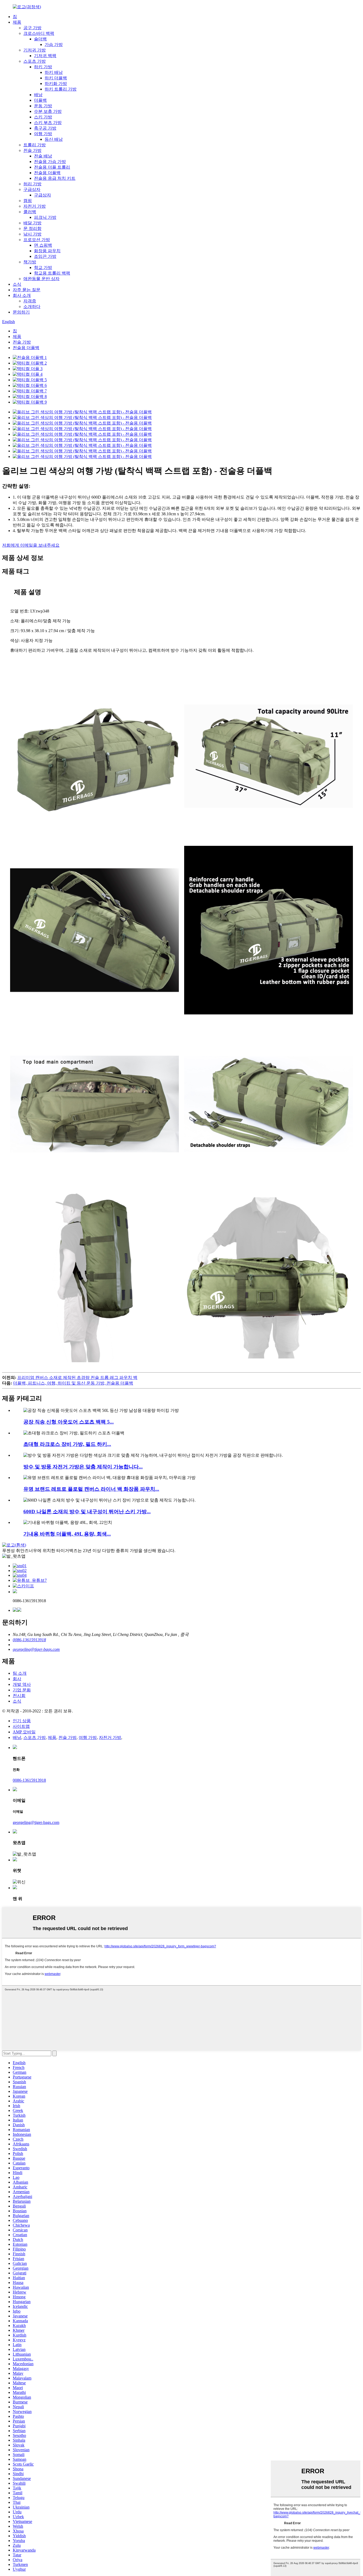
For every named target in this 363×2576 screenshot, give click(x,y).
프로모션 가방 (37, 240)
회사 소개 (22, 295)
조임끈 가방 (45, 256)
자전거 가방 (35, 206)
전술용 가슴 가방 (50, 162)
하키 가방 (43, 67)
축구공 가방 (45, 128)
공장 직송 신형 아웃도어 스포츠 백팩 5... (69, 1422)
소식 (17, 284)
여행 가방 (43, 134)
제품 (17, 22)
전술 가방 (32, 150)
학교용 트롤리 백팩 (52, 273)
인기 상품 (22, 1721)
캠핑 (28, 201)
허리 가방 (32, 184)
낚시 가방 (32, 234)
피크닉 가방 (45, 217)
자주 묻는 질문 (27, 290)
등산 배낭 (54, 139)
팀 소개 (20, 1673)
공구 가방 (32, 28)
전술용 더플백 (47, 173)
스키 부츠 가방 (48, 123)
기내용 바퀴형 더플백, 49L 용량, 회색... (67, 1534)
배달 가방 (32, 223)
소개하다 (32, 307)
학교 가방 (43, 267)
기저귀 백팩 (45, 56)
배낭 (38, 95)
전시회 (19, 1696)
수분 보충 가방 (48, 111)
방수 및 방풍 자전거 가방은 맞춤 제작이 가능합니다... (83, 1467)
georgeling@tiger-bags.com (36, 1649)
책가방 (30, 262)
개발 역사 (22, 1684)
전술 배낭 (43, 156)
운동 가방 (43, 106)
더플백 (40, 100)
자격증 (30, 301)
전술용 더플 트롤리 (52, 167)
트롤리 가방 (35, 145)
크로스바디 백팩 (39, 33)
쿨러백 (30, 212)
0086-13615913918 (29, 1640)
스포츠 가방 (35, 61)
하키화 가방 (56, 83)
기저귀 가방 (35, 50)
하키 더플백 (56, 78)
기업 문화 (22, 1690)
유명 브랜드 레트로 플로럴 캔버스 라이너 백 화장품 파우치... (91, 1489)
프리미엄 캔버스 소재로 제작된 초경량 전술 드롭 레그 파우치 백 (77, 1377)
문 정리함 (32, 228)
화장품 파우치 (47, 251)
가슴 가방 (54, 44)
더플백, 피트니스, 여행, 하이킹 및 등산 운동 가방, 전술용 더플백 (73, 1383)
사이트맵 (21, 1726)
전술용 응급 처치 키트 (55, 178)
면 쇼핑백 (43, 245)
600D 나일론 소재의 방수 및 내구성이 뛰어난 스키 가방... (87, 1512)
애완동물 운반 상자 (41, 279)
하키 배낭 (54, 72)
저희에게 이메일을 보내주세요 (31, 545)
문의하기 (21, 312)
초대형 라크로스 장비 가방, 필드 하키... (67, 1444)
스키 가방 (43, 117)
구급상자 (32, 189)
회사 (17, 1679)
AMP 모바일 (24, 1732)
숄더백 (40, 39)
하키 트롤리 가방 (61, 89)
